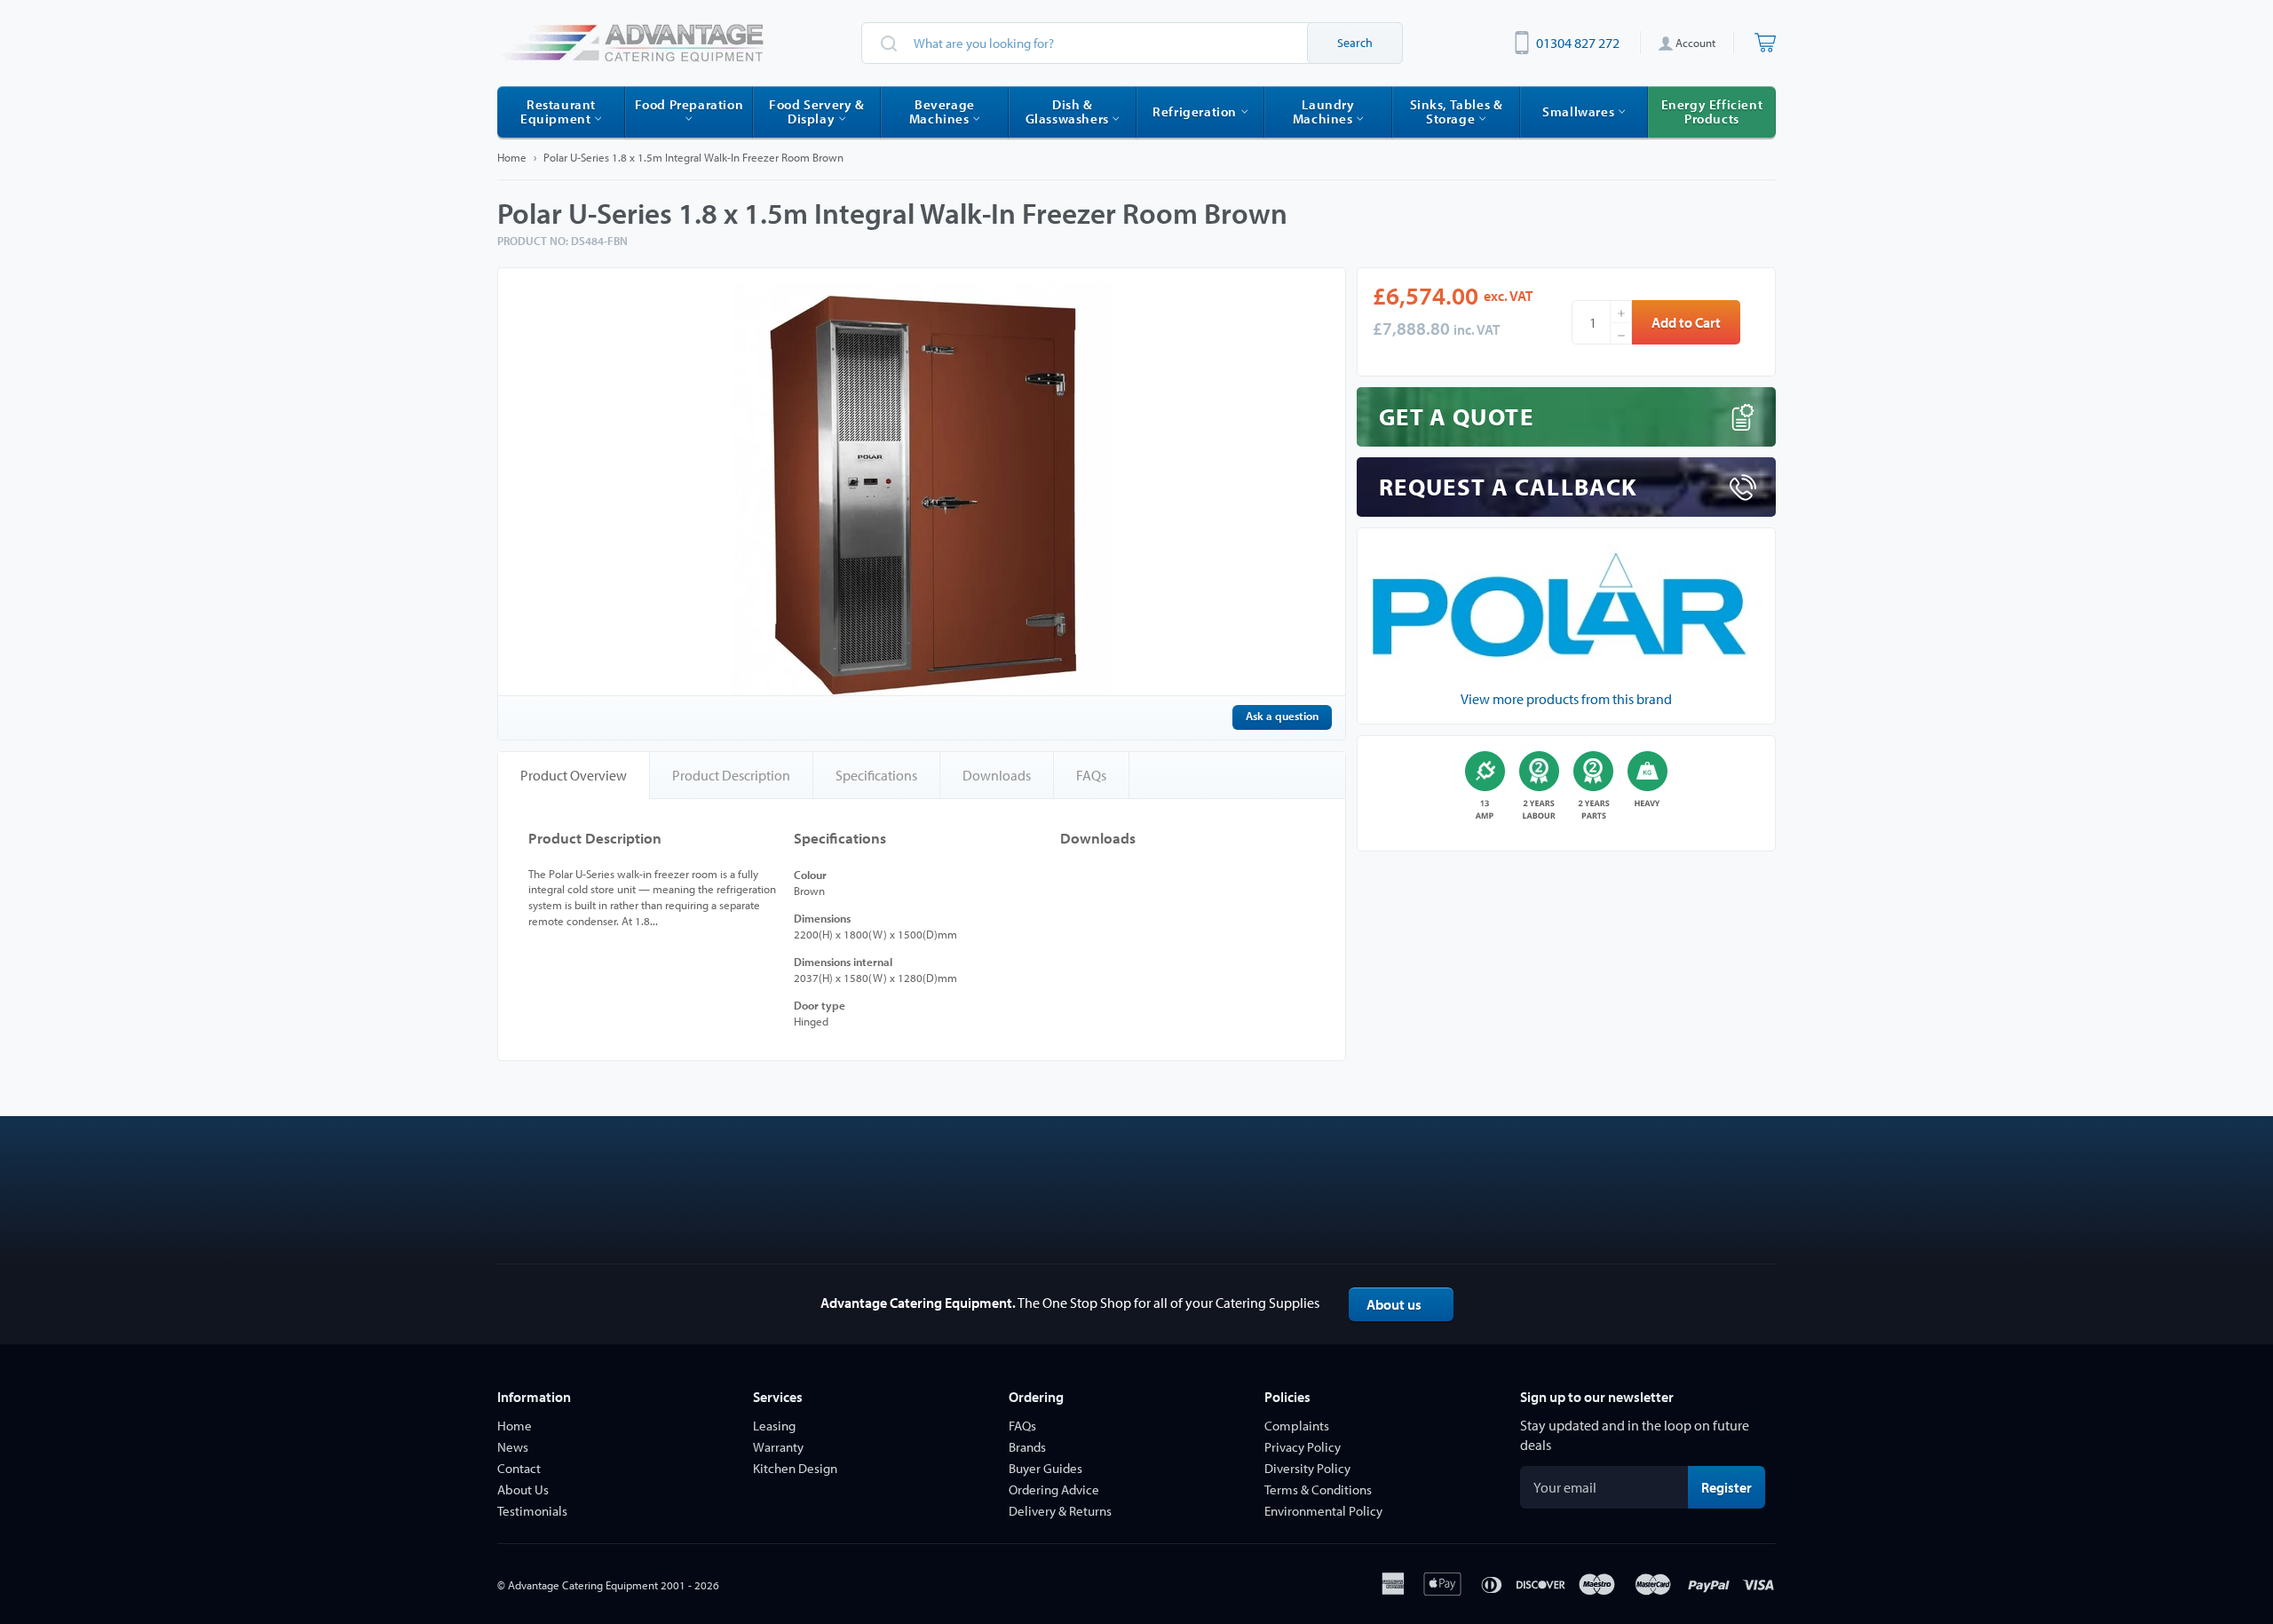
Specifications (876, 775)
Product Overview (574, 775)
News (513, 1447)
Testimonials (532, 1511)
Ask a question (1282, 716)
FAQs (1091, 775)
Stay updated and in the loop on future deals (1635, 1435)
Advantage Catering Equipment (583, 1585)
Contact (519, 1468)
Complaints (1297, 1426)
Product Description (731, 775)
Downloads (997, 775)
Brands (1027, 1447)
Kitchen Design (795, 1468)
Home (512, 157)
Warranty (778, 1447)
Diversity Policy (1307, 1468)
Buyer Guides (1045, 1468)
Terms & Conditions (1318, 1489)
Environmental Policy (1323, 1511)
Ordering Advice (1054, 1489)
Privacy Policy (1303, 1447)
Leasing (774, 1426)
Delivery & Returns (1060, 1511)
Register (1733, 1487)
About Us (523, 1489)
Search (1355, 43)
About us (1394, 1304)
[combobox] (1132, 43)
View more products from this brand (1566, 699)
